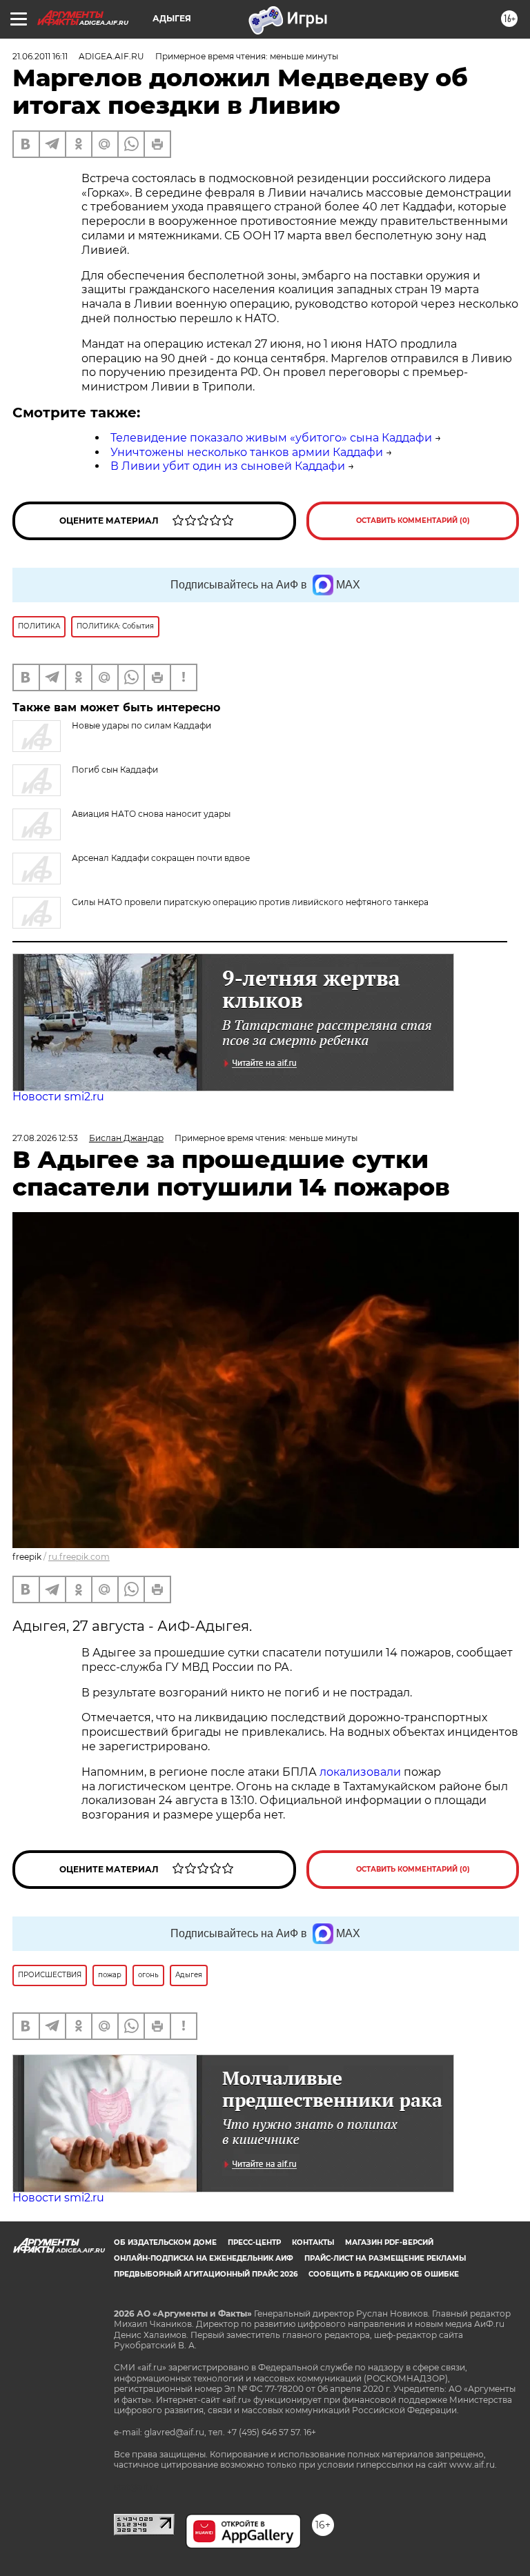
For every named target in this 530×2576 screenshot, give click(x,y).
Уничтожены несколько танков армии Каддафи (247, 452)
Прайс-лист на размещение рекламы (385, 2258)
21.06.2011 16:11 (40, 56)
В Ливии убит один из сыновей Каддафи (228, 466)
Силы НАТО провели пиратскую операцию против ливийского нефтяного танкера (250, 902)
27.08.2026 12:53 (45, 1138)
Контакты (313, 2242)
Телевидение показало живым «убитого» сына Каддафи (271, 438)
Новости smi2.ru (58, 1097)
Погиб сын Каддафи (115, 770)
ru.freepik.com (79, 1557)
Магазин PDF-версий (389, 2242)
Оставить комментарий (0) (413, 521)
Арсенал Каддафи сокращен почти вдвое (161, 858)
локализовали (362, 1772)
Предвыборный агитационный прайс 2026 (206, 2274)
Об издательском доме (165, 2242)
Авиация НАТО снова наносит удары (151, 814)
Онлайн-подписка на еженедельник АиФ (204, 2258)
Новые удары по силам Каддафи (141, 725)
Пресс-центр (254, 2242)
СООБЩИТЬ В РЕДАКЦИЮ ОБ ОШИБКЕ (384, 2274)
